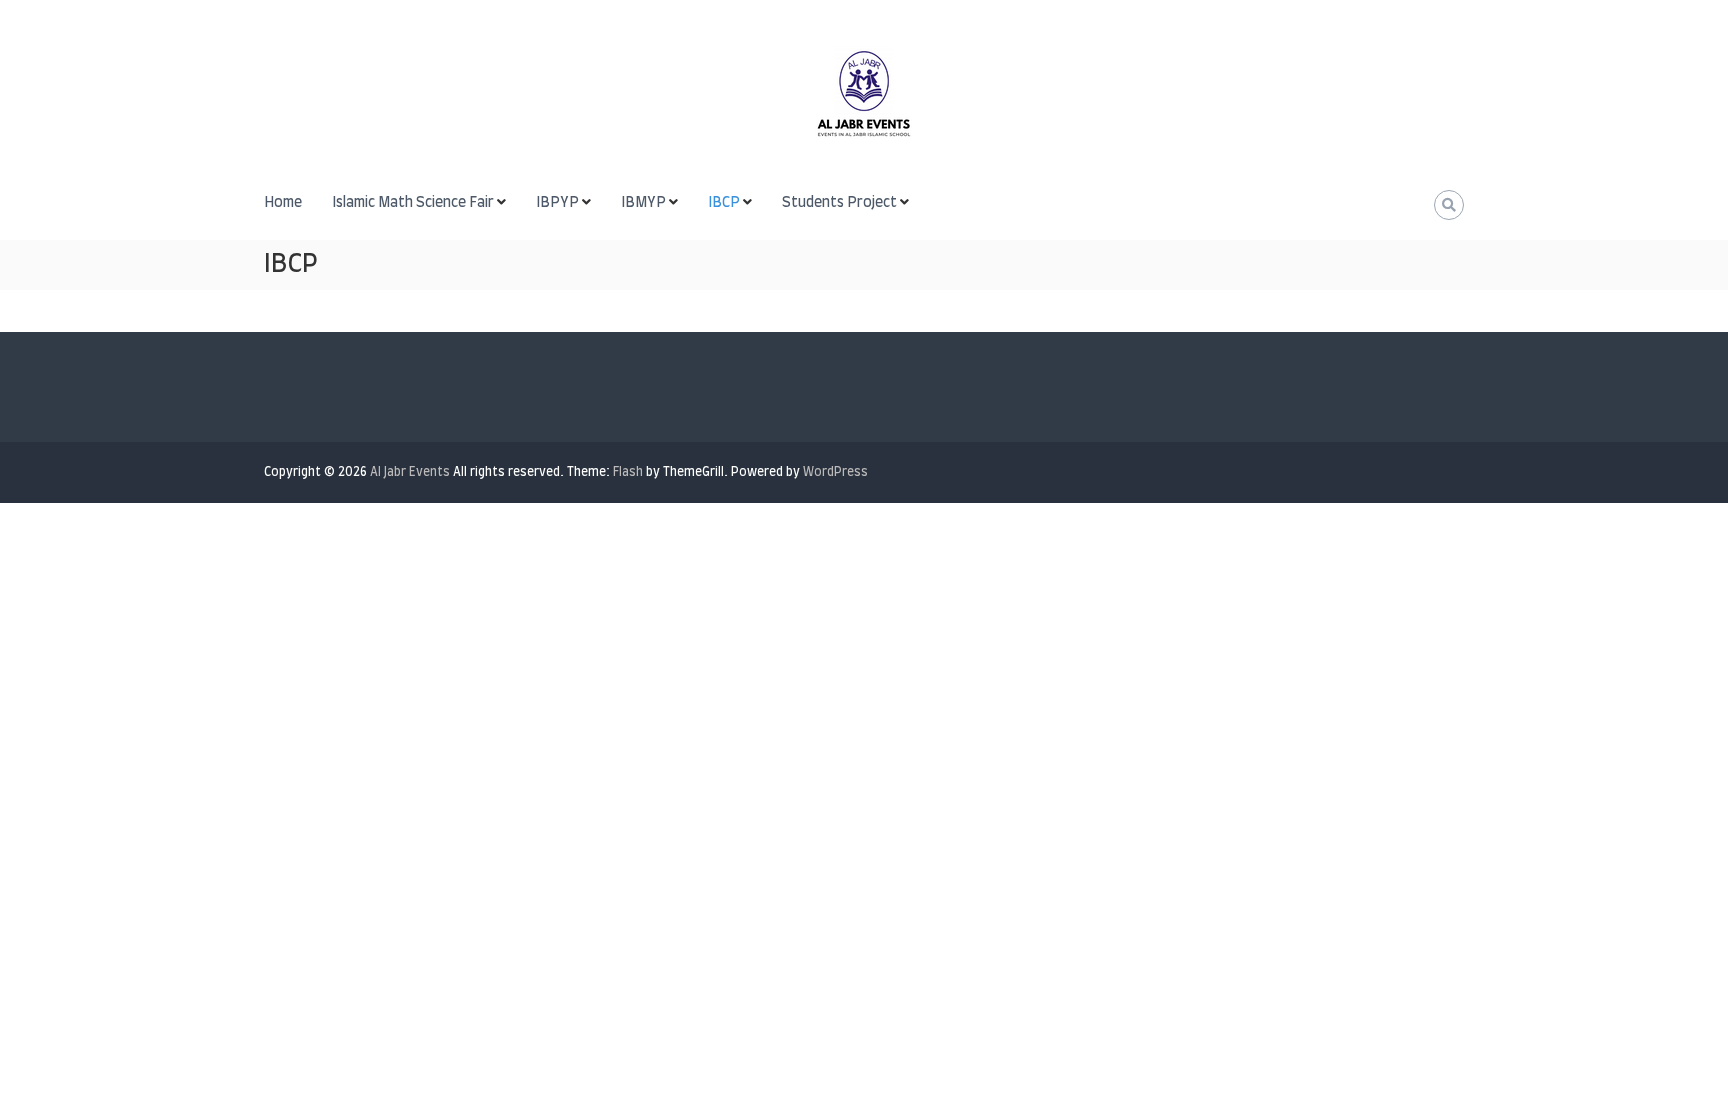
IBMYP (643, 203)
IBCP (724, 203)
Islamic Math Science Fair (413, 203)
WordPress (835, 472)
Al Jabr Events (410, 472)
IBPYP (557, 203)
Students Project (839, 203)
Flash (628, 472)
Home (283, 203)
